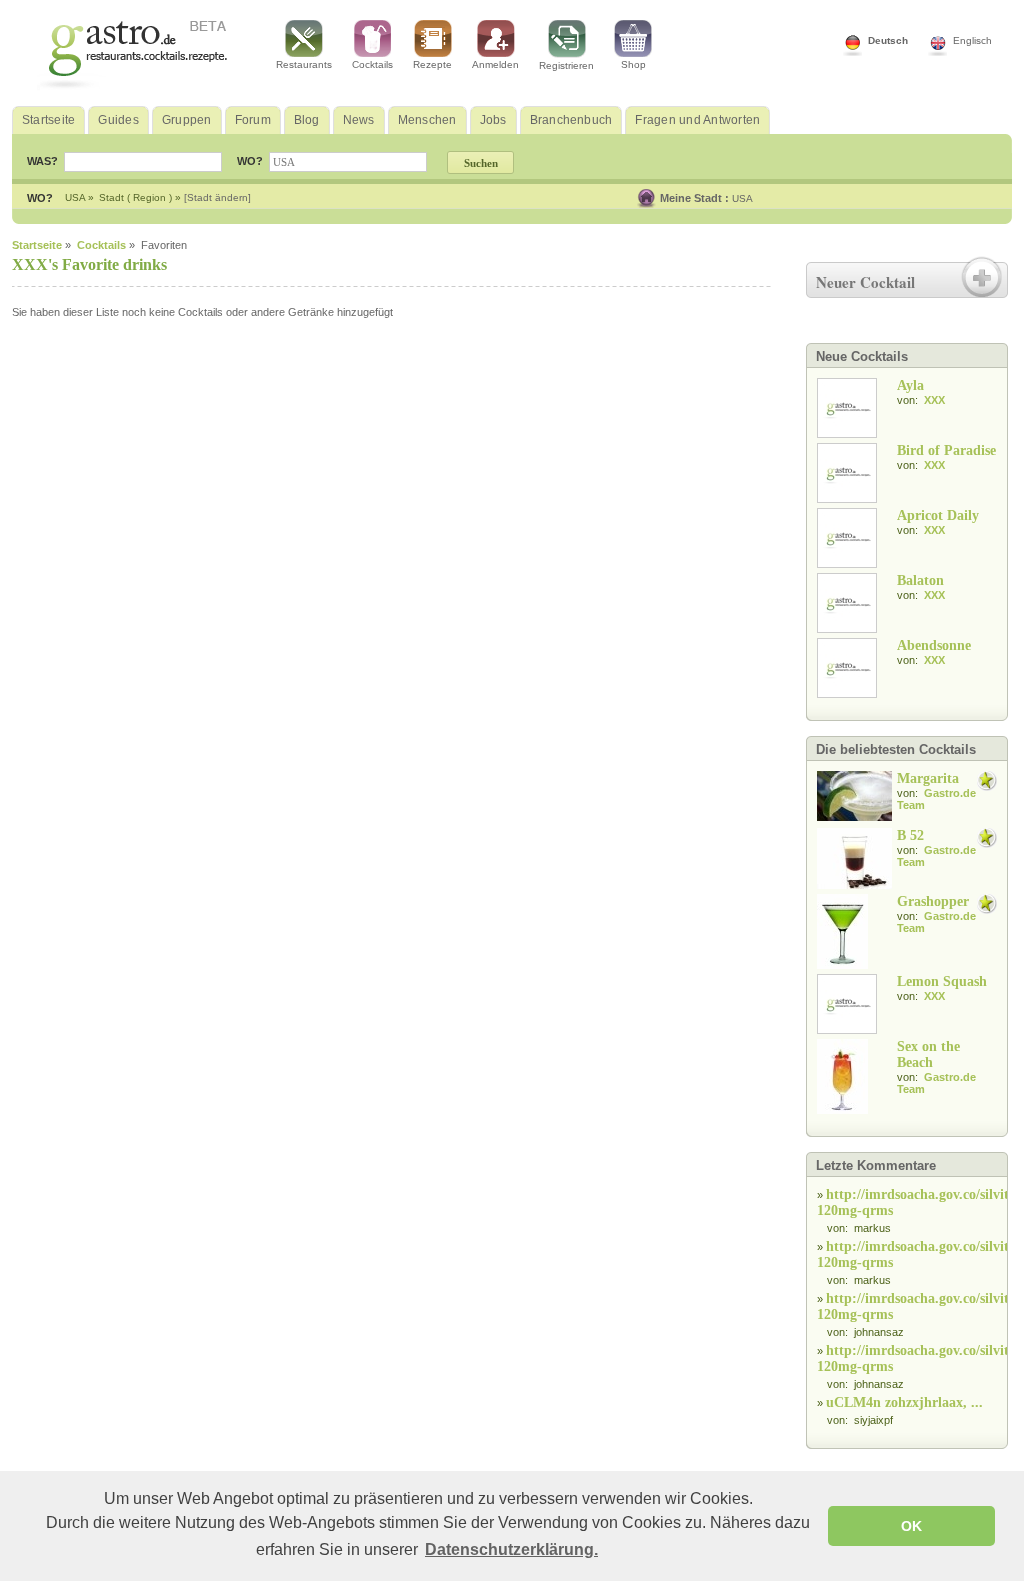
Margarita (928, 778)
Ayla (910, 385)
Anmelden (495, 64)
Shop (633, 64)
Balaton (920, 580)
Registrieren (566, 65)
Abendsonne (934, 645)
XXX (934, 400)
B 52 (910, 835)
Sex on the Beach (928, 1054)
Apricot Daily (938, 515)
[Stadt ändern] (217, 197)
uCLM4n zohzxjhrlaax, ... (904, 1402)
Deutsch (888, 40)
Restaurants (304, 64)
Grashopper (933, 901)
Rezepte (432, 64)
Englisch (972, 40)
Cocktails (372, 64)
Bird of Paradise (946, 450)
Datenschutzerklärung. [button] (511, 1549)
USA (742, 198)
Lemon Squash (942, 981)
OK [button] (911, 1526)
